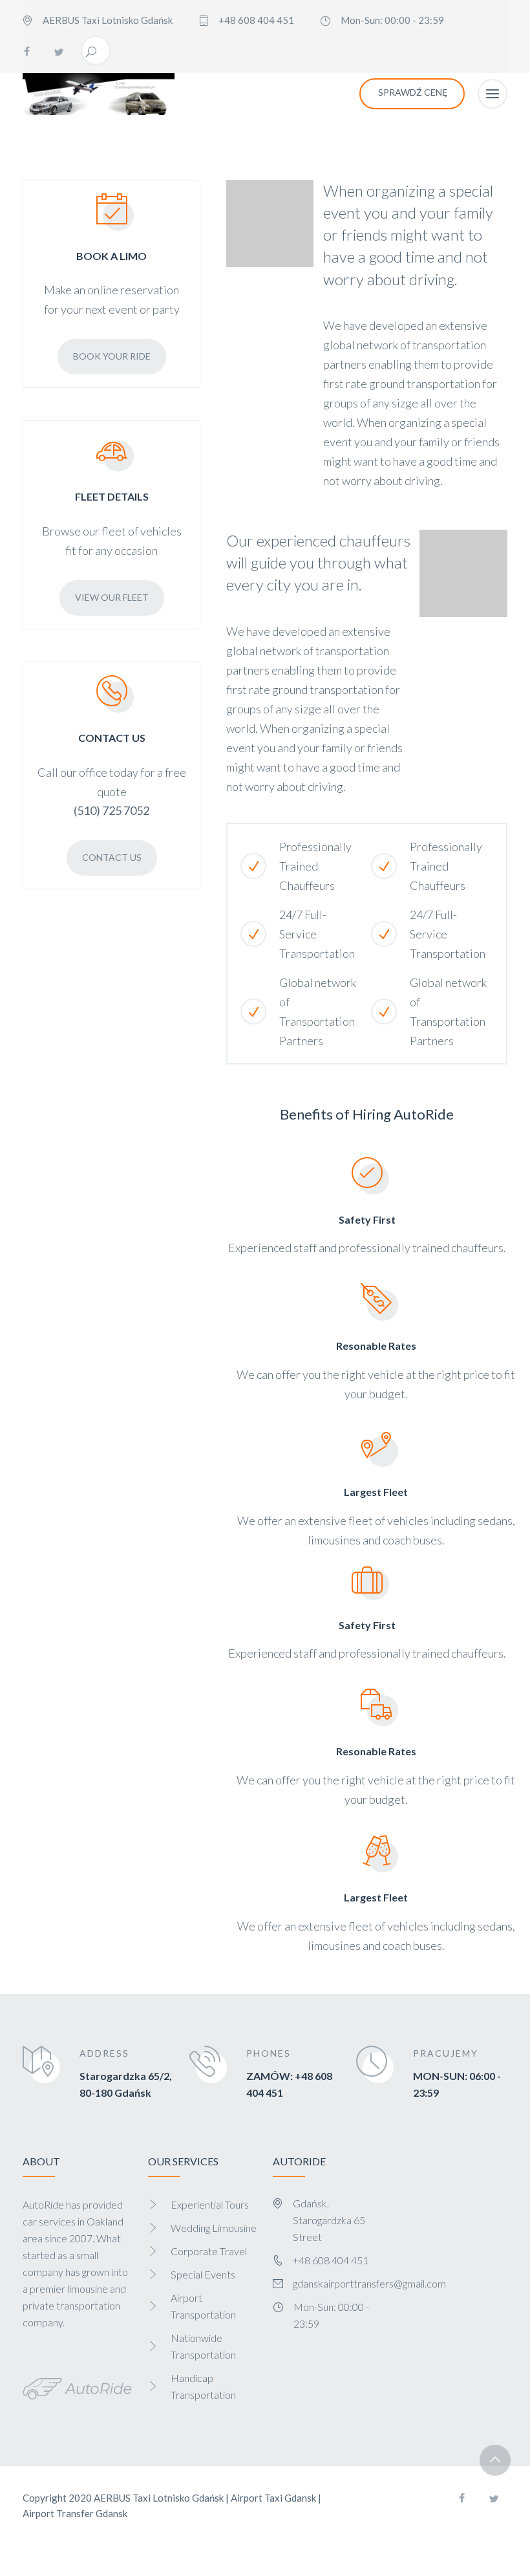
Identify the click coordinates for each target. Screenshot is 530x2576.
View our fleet (112, 597)
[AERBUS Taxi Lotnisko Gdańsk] (99, 94)
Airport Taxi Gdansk (273, 2498)
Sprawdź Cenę (413, 92)
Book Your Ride (112, 356)
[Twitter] (59, 52)
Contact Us (112, 857)
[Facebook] (26, 52)
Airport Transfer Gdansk (75, 2513)
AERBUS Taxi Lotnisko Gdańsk (159, 2498)
